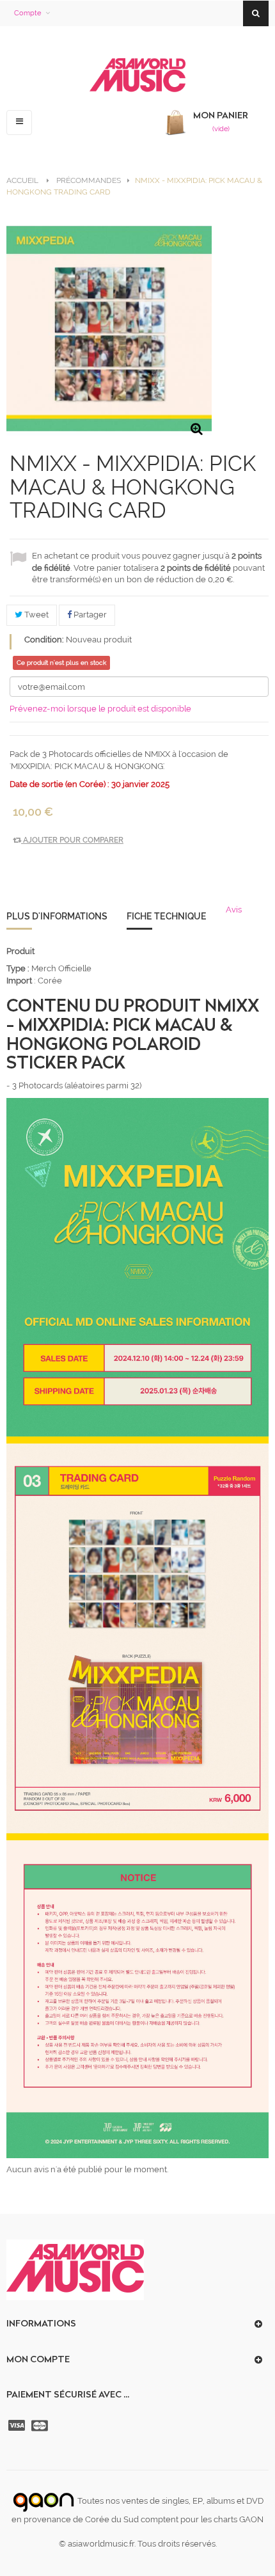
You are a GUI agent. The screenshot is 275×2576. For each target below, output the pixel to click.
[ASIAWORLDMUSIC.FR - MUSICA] (137, 76)
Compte (27, 13)
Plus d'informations (57, 916)
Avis (234, 910)
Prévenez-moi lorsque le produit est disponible (100, 709)
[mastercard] (41, 2426)
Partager (89, 615)
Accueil (22, 180)
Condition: (44, 640)
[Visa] (18, 2426)
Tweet (35, 615)
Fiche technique (167, 916)
